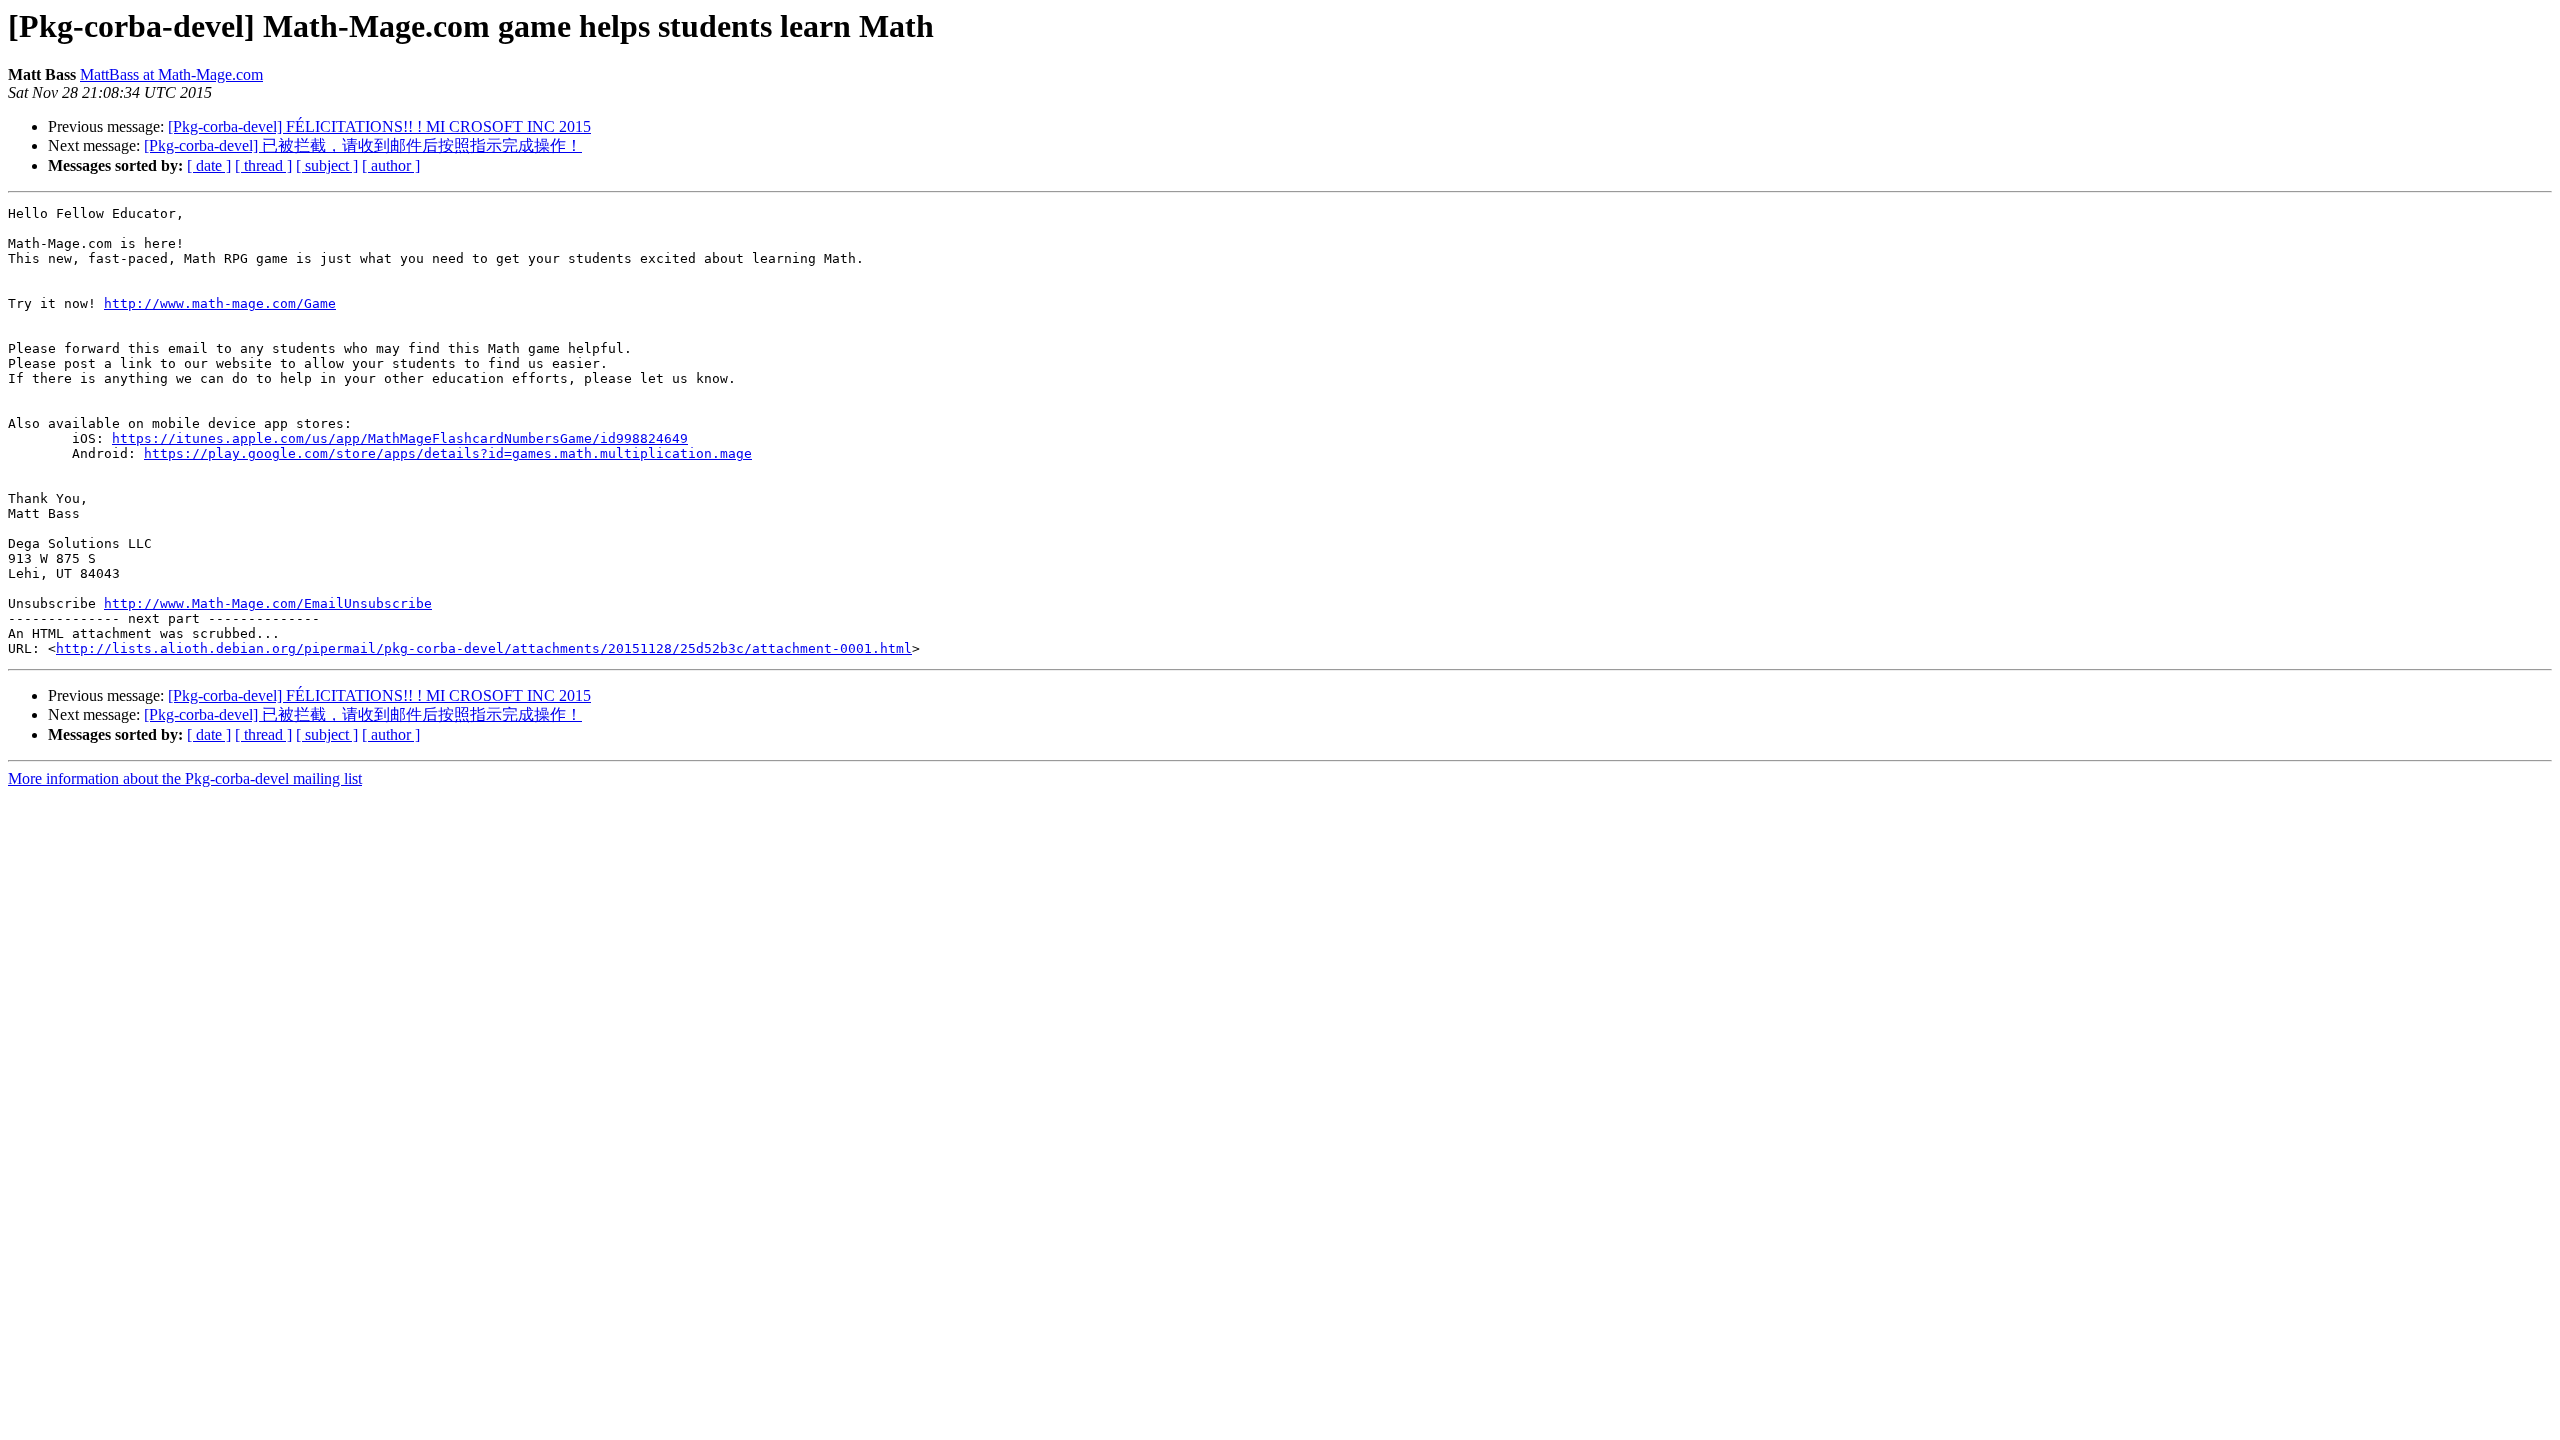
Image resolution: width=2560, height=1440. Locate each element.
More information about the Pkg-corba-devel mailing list (185, 778)
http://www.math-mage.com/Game (220, 303)
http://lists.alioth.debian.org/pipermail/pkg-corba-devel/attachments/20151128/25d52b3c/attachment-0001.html (484, 648)
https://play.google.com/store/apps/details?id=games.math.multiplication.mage (448, 453)
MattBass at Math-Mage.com (171, 74)
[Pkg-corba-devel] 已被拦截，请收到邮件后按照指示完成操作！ (363, 145)
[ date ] (209, 165)
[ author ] (391, 165)
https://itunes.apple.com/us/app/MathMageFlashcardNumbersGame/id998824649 (400, 438)
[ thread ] (263, 165)
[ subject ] (327, 165)
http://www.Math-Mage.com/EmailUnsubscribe (268, 603)
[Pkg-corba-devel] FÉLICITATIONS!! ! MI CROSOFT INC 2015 (379, 126)
